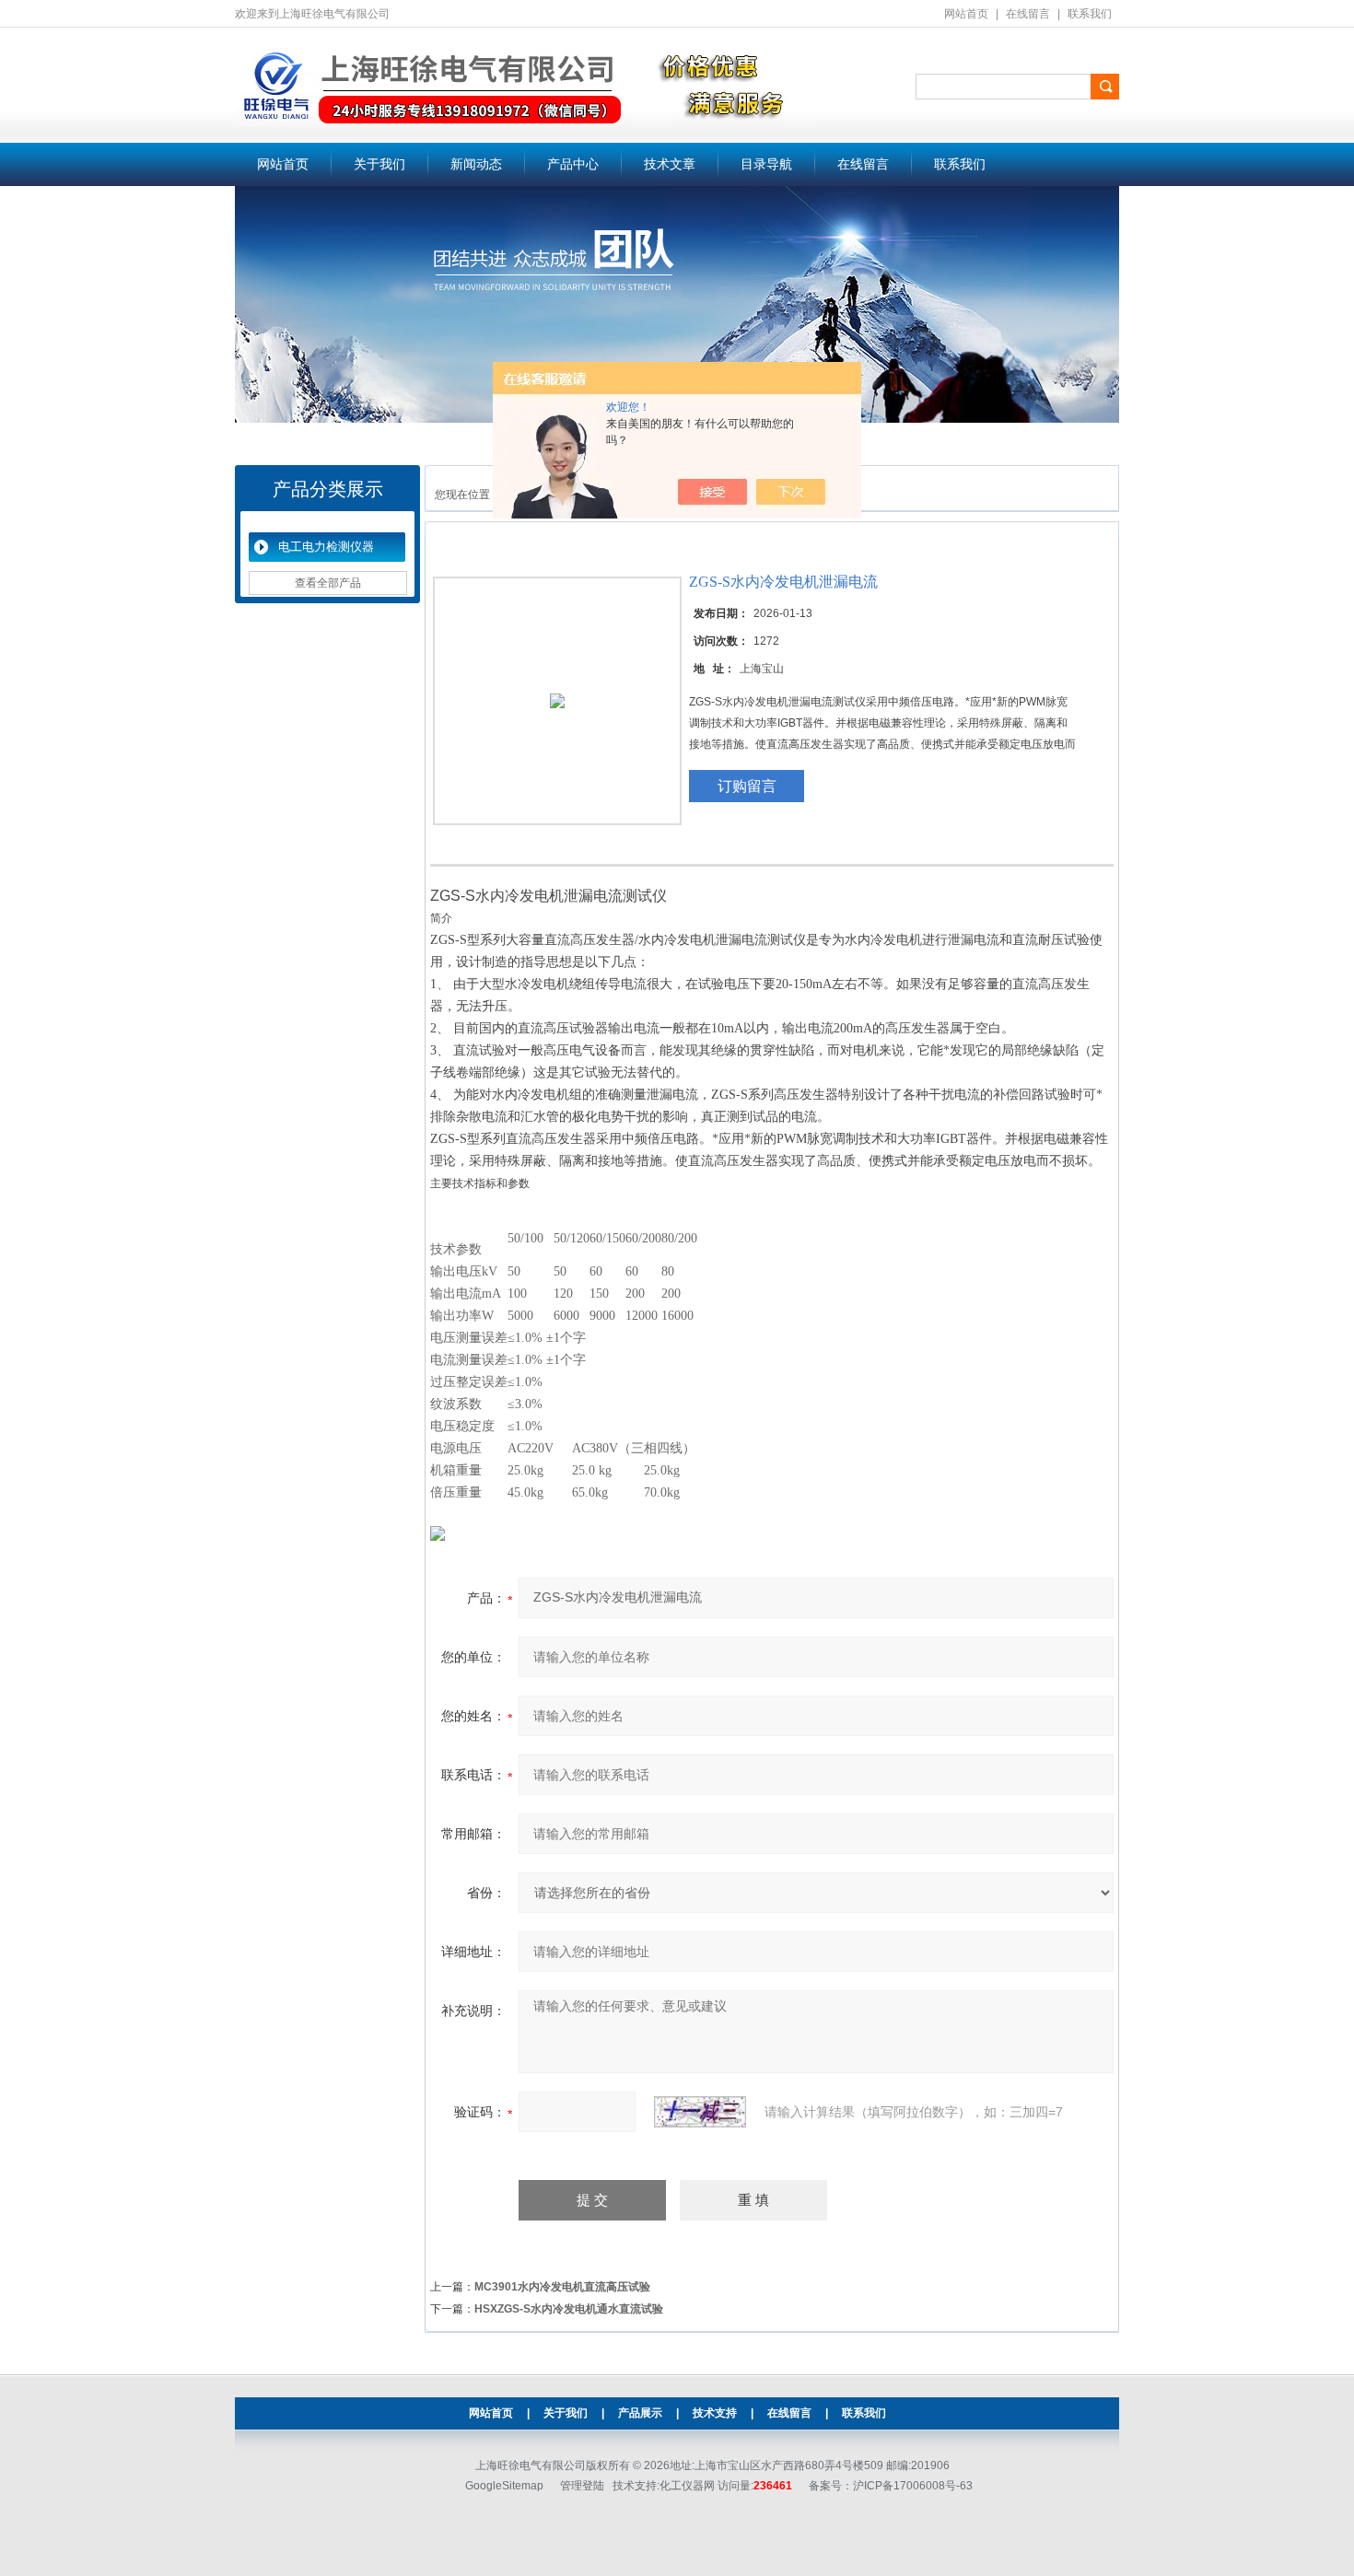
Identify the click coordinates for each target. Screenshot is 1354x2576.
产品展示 (640, 2413)
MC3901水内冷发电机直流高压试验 (562, 2287)
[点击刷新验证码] (700, 2112)
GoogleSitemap (504, 2486)
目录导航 (766, 164)
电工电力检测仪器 (326, 547)
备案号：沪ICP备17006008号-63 (891, 2486)
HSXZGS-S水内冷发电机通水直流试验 (569, 2309)
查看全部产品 (328, 583)
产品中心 (573, 164)
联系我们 (1090, 14)
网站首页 (966, 14)
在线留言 (1028, 14)
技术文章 (670, 164)
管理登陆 (582, 2486)
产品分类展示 (328, 489)
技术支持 (715, 2413)
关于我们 (379, 164)
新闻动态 (476, 164)
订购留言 (747, 786)
